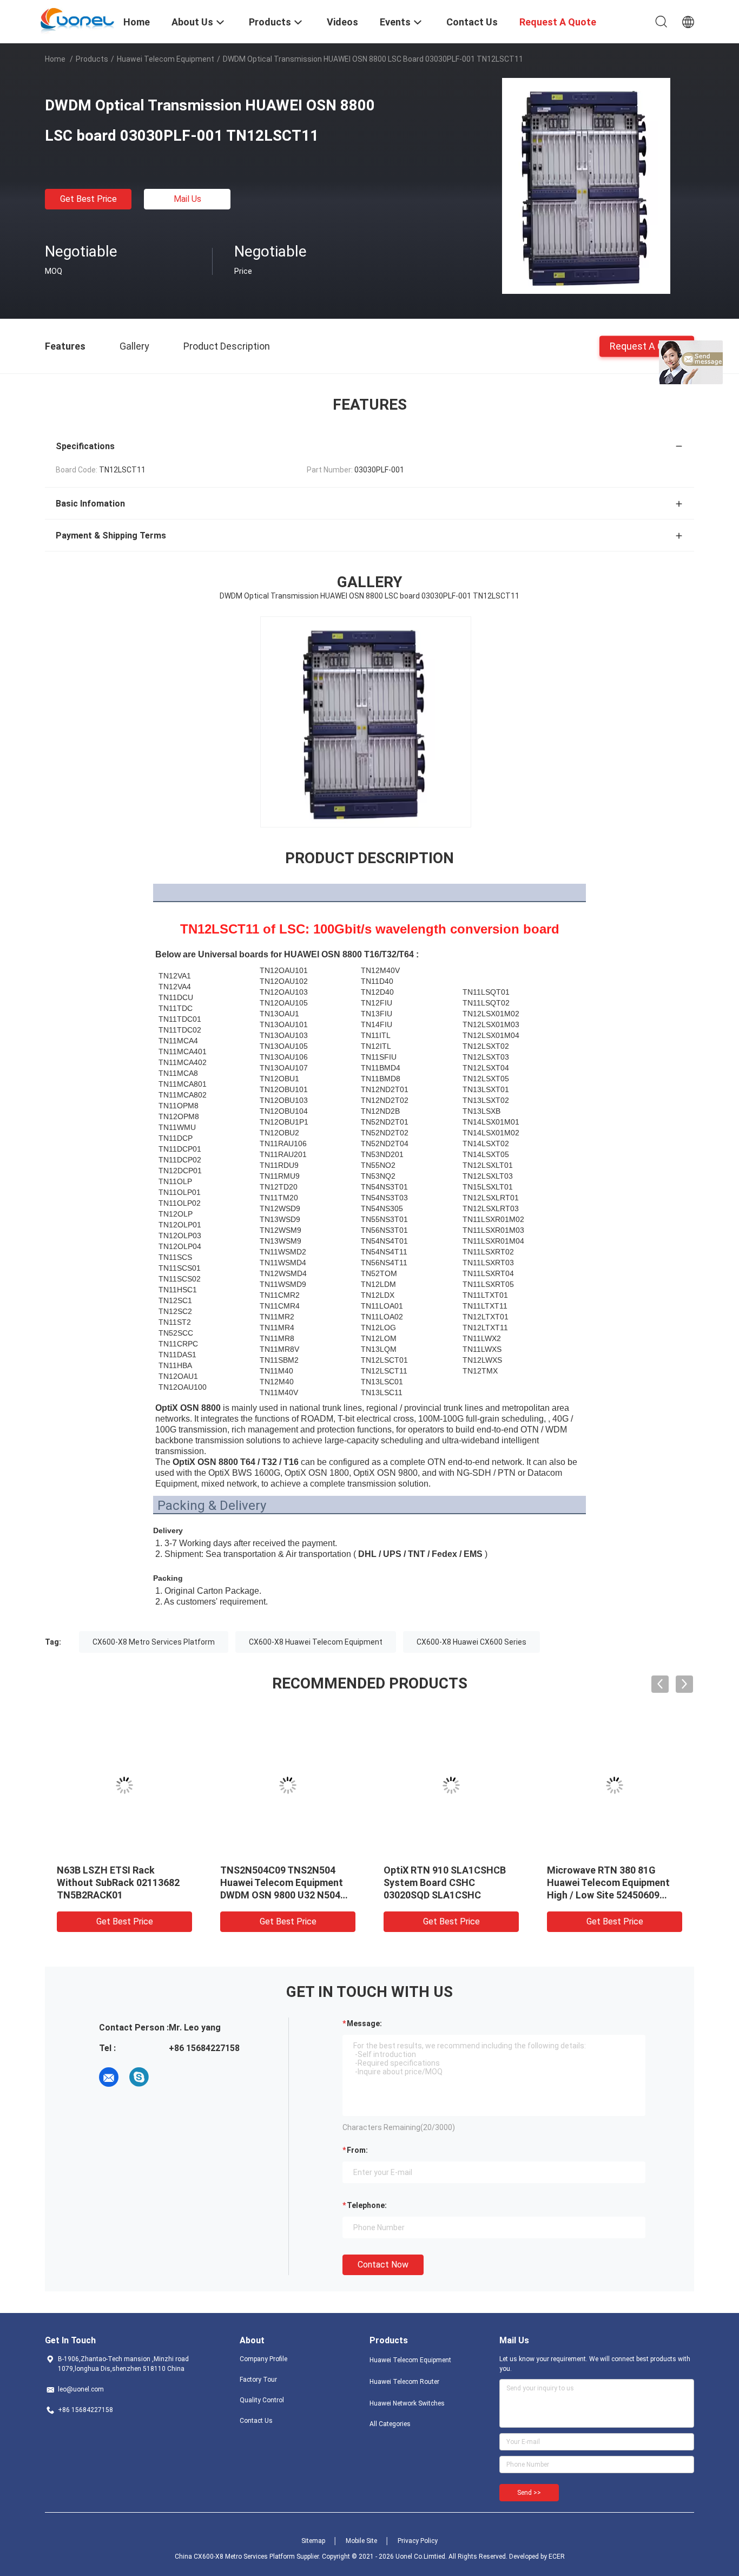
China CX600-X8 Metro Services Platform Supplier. (248, 2557)
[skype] (139, 2077)
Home (55, 59)
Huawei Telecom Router (404, 2382)
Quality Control (262, 2400)
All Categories (390, 2424)
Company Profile (263, 2359)
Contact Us (256, 2421)
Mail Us (187, 199)
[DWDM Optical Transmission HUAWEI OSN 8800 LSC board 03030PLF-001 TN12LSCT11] (586, 186)
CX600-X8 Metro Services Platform (154, 1642)
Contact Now (383, 2265)
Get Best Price (88, 199)
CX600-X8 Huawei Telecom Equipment (316, 1642)
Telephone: (367, 2205)
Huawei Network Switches (407, 2403)
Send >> (529, 2493)
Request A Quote (647, 346)
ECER (557, 2557)
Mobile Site (361, 2541)
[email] (109, 2077)
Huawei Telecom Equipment (166, 59)
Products (92, 59)
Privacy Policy (418, 2541)
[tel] (169, 2077)
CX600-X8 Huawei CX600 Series (471, 1642)
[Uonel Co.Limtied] (78, 21)
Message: (364, 2023)
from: (357, 2150)
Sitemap (313, 2541)
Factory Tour (258, 2380)
